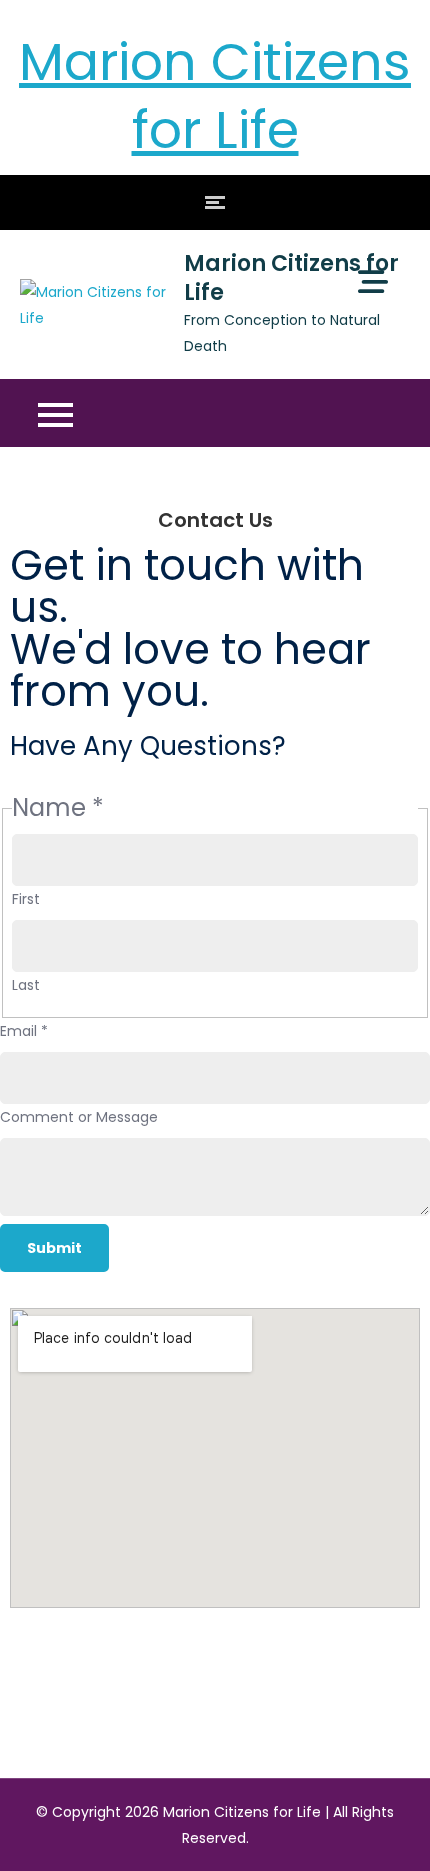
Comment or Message (79, 1117)
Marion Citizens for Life (215, 95)
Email (24, 1031)
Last (26, 985)
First (26, 899)
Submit (54, 1248)
